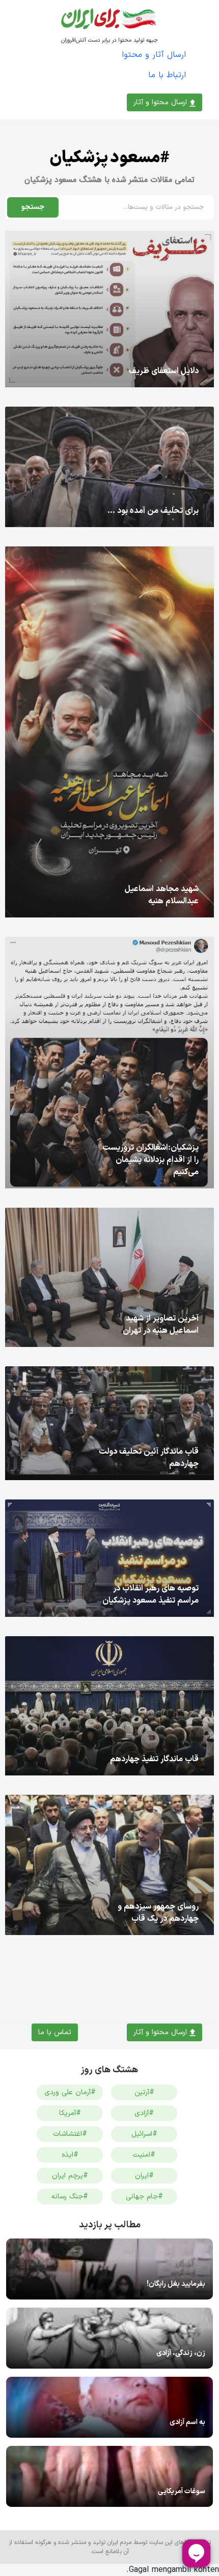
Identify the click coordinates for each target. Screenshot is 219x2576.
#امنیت (144, 2155)
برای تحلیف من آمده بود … (153, 511)
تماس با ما (55, 2032)
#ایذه (70, 2155)
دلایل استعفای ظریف (164, 371)
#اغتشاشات (70, 2134)
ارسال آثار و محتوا (154, 55)
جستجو (33, 207)
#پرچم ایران (70, 2176)
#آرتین (144, 2092)
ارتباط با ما (167, 75)
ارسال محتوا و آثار (161, 102)
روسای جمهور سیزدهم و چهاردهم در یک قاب (158, 1913)
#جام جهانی (144, 2197)
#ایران (144, 2176)
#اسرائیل (144, 2134)
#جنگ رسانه (70, 2197)
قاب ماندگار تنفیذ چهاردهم (154, 1759)
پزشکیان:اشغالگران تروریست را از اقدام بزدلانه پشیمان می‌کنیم (150, 1160)
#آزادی (144, 2113)
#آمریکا (70, 2113)
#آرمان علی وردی (70, 2092)
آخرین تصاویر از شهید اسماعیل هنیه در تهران (161, 1325)
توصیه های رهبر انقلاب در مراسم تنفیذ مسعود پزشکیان (150, 1594)
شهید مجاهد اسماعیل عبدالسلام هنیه (162, 895)
